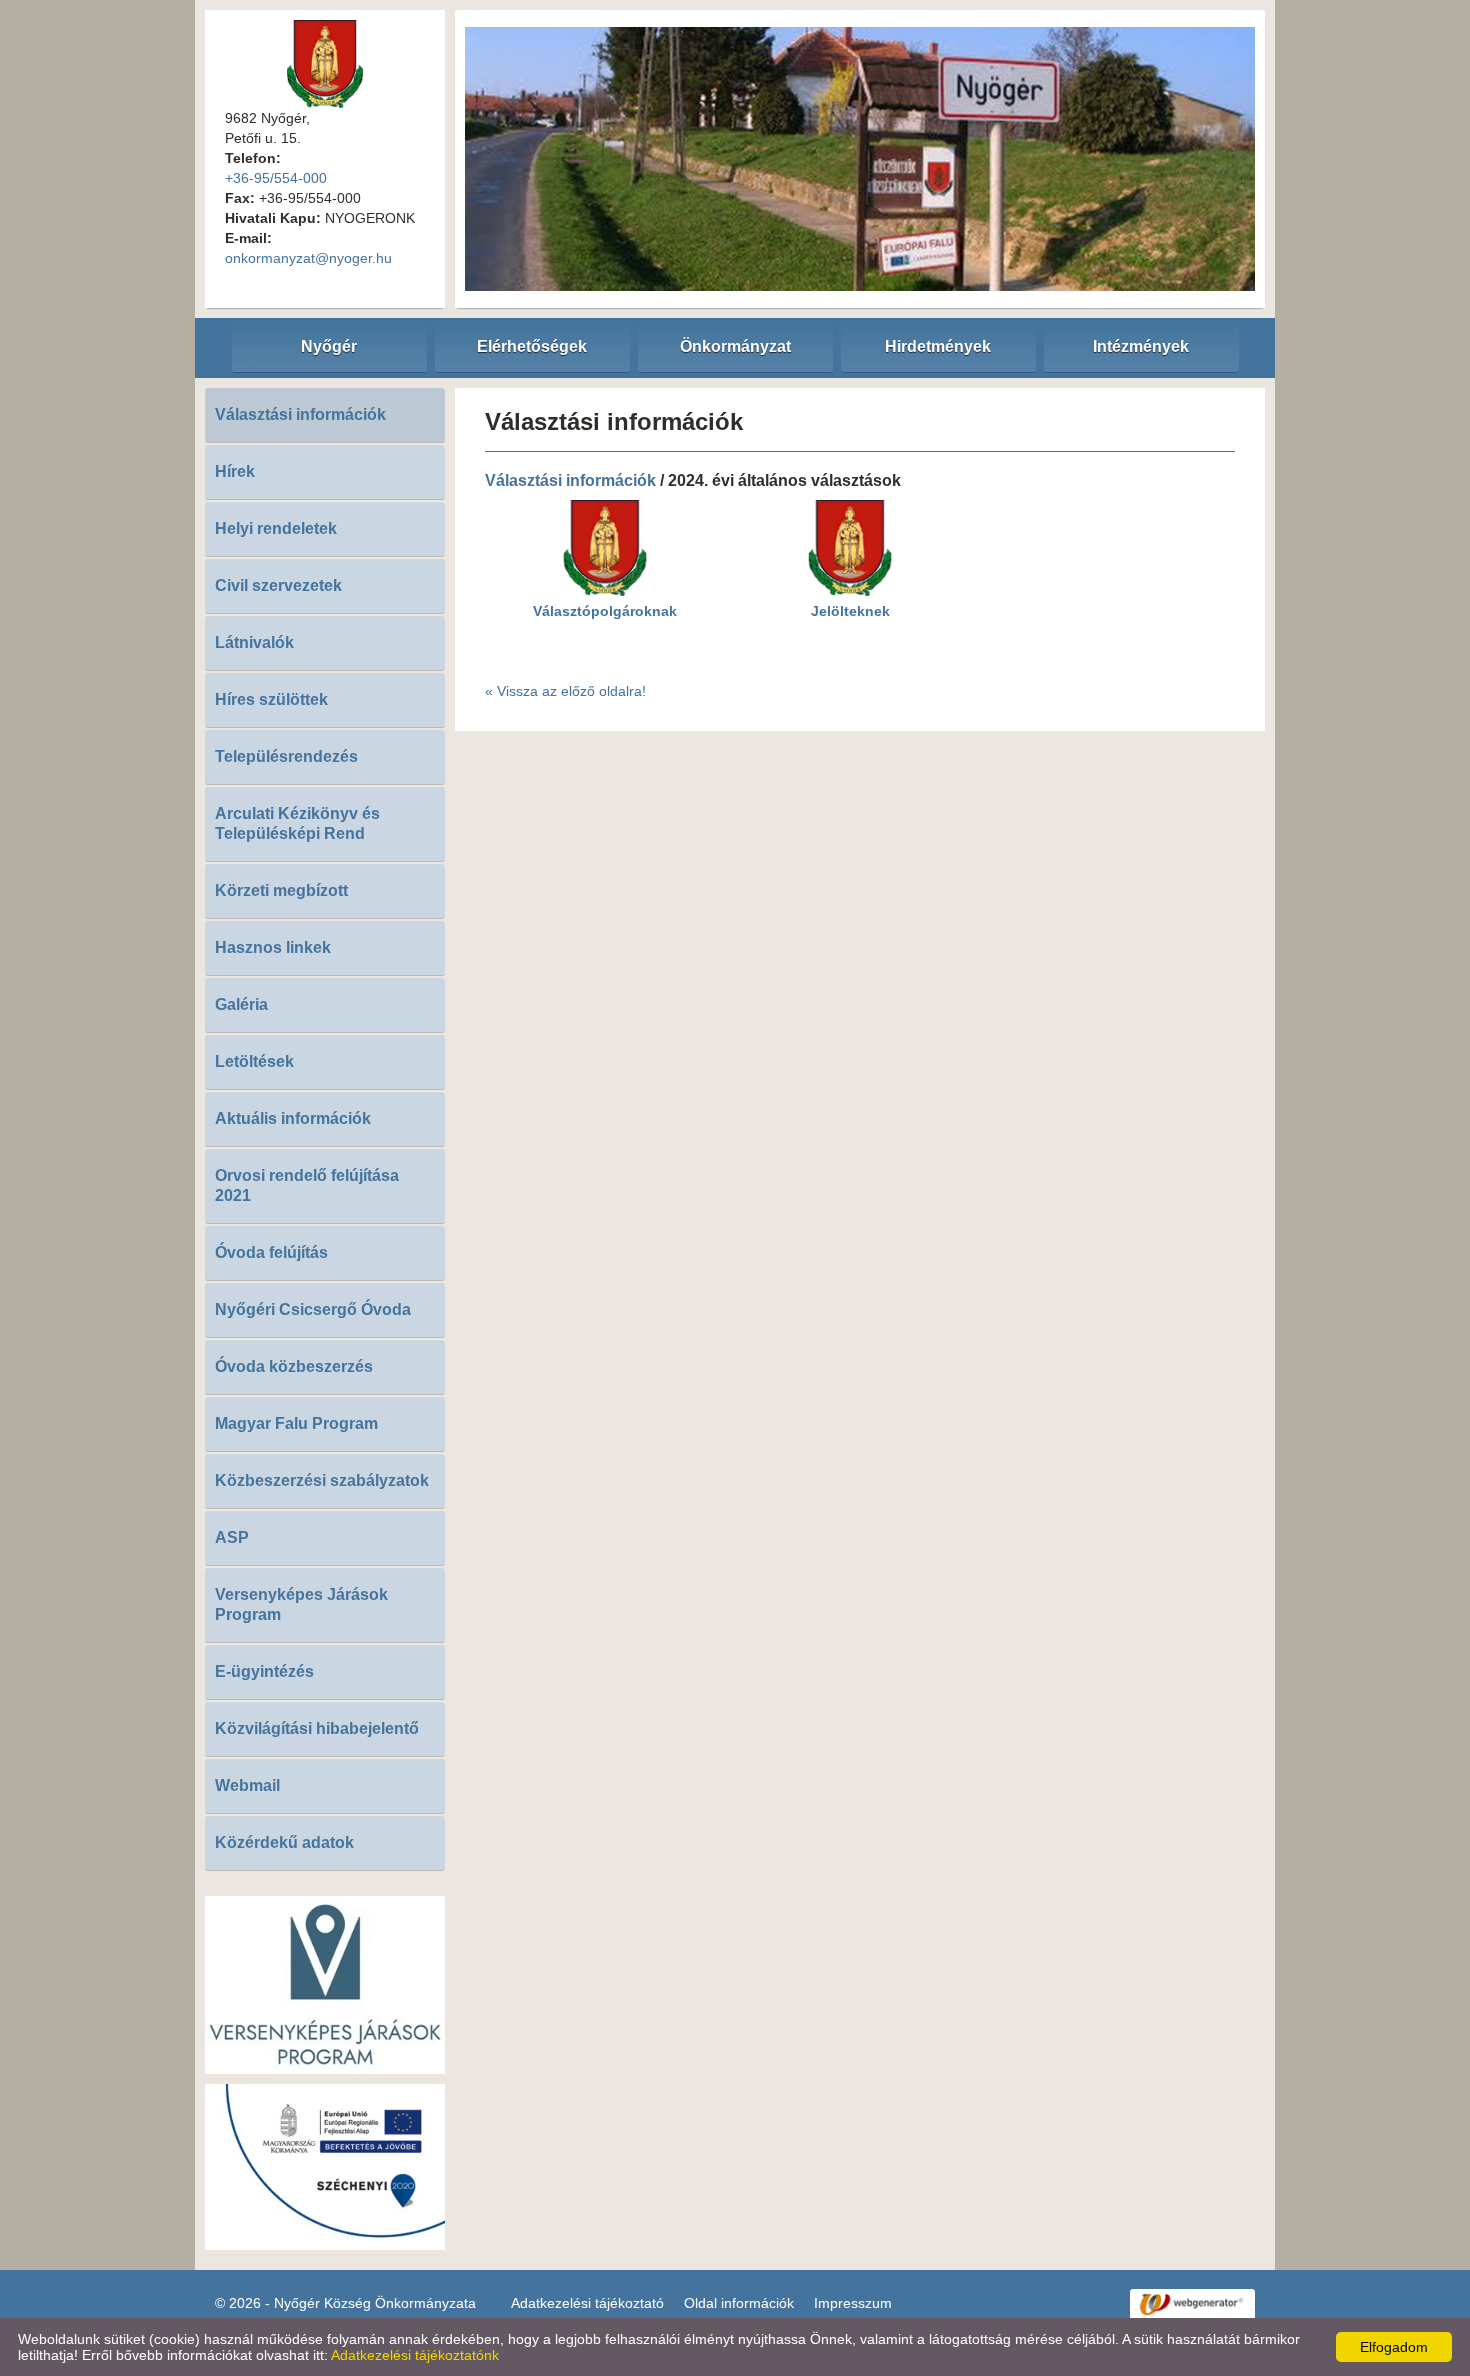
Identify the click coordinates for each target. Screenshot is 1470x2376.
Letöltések (254, 1061)
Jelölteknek (850, 611)
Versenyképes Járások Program (301, 1604)
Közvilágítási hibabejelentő (317, 1728)
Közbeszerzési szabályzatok (322, 1480)
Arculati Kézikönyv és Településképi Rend (297, 823)
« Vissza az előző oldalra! (565, 691)
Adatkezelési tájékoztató (587, 2303)
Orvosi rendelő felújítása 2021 (307, 1185)
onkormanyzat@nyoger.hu (308, 258)
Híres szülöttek (271, 699)
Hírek (235, 471)
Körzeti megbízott (281, 890)
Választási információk (300, 414)
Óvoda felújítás (271, 1252)
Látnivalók (254, 642)
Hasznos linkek (273, 947)
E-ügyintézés (264, 1671)
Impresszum (853, 2303)
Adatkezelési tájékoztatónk (415, 2355)
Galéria (241, 1004)
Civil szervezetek (278, 585)
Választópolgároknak (605, 611)
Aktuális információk (293, 1118)
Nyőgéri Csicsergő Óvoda (313, 1309)
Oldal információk (739, 2303)
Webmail (247, 1785)
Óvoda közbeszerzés (294, 1366)
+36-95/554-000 (276, 178)
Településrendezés (286, 756)
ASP (232, 1537)
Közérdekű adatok (284, 1842)
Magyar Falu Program (296, 1423)
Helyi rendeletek (276, 528)
